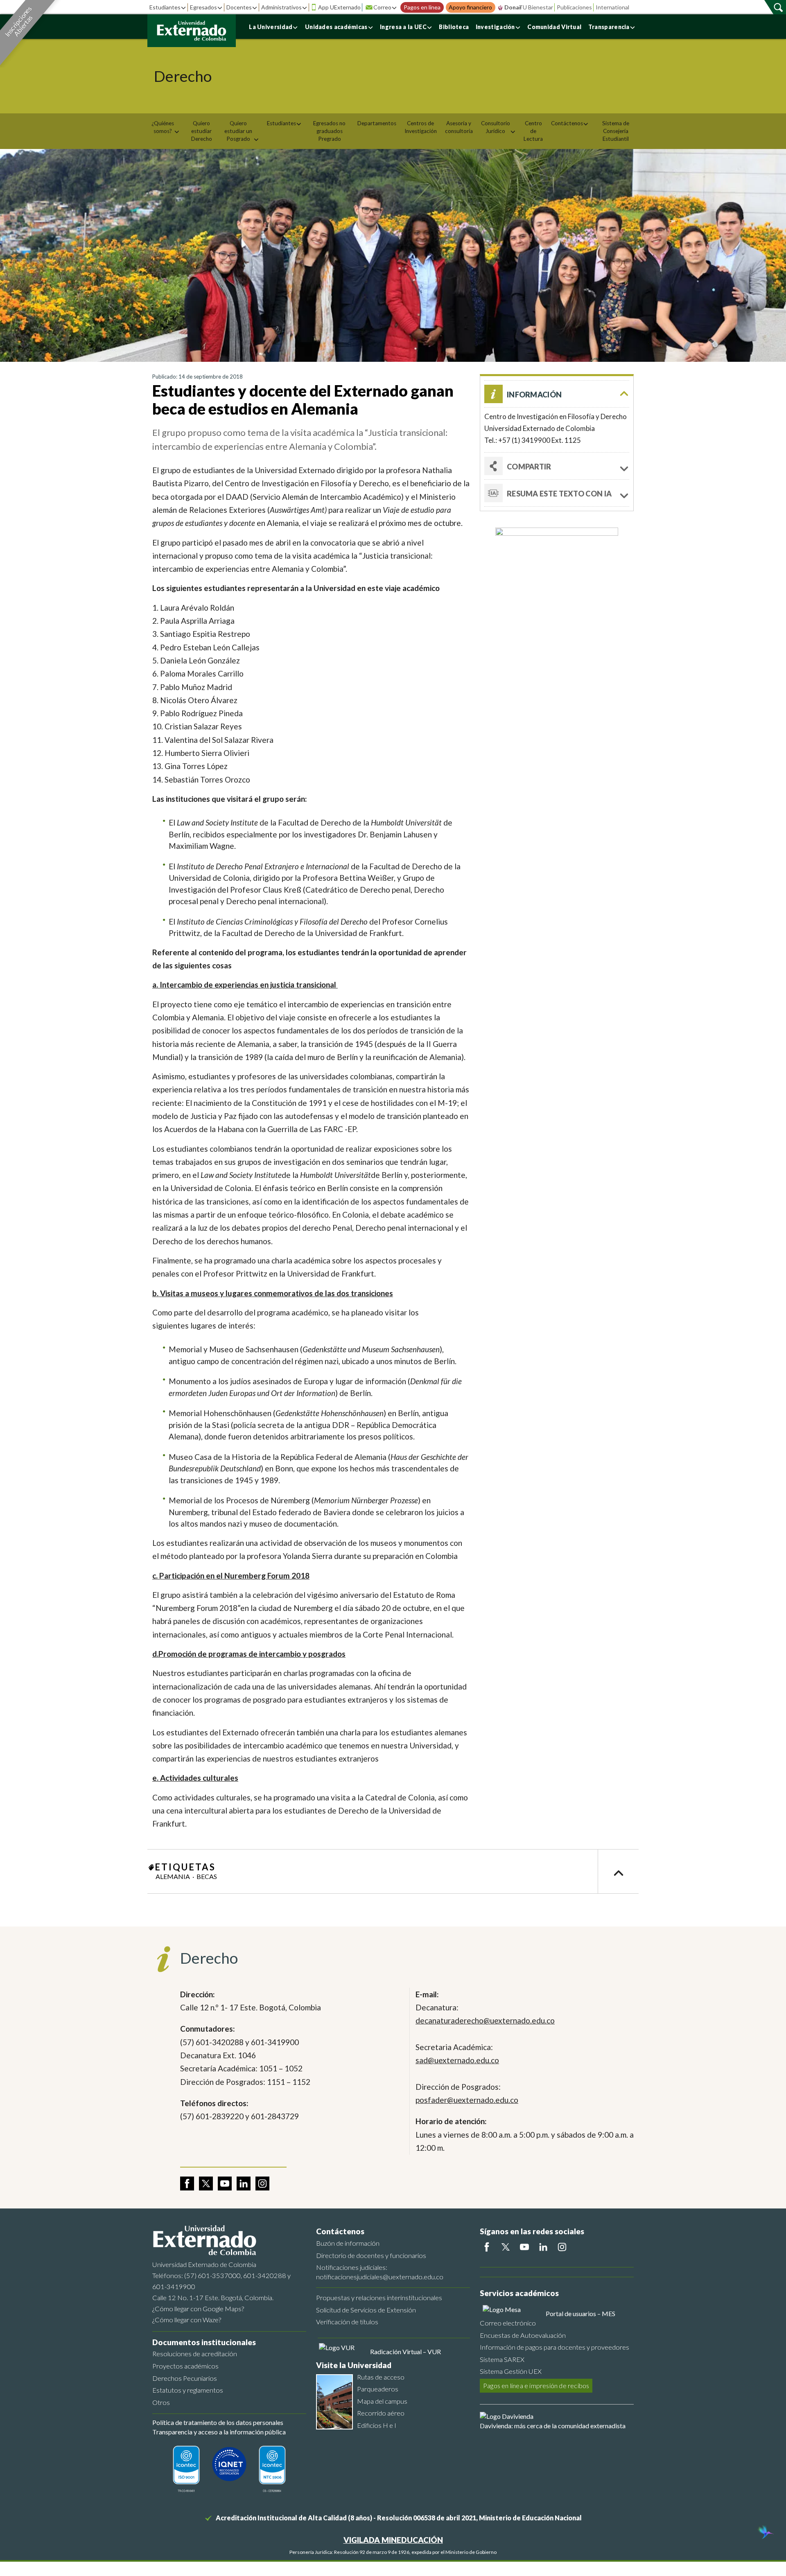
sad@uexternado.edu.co (457, 2060)
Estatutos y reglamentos (188, 2390)
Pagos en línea (422, 7)
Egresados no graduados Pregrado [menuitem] (329, 131)
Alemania (173, 1876)
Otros (161, 2402)
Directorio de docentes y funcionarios (371, 2255)
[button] (557, 394)
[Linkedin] (543, 2247)
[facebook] (187, 2184)
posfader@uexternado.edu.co (467, 2100)
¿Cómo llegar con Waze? (187, 2320)
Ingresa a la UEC (403, 27)
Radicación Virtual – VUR (405, 2352)
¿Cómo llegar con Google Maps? (198, 2309)
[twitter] (206, 2184)
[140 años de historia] (765, 2533)
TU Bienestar (536, 7)
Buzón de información (348, 2243)
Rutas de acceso (381, 2377)
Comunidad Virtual (554, 27)
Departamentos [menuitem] (377, 123)
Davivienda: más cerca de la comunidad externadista (553, 2426)
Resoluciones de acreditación (195, 2354)
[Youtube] (524, 2247)
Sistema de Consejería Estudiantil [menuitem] (616, 131)
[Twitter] (506, 2247)
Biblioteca (454, 27)
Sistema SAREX (502, 2359)
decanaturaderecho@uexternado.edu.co (485, 2020)
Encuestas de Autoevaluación (523, 2335)
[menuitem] (166, 127)
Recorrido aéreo (381, 2413)
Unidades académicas (336, 27)
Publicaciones (574, 7)
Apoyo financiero (470, 7)
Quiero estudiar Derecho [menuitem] (202, 131)
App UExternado (339, 7)
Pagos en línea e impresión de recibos (536, 2385)
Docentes (239, 7)
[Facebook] (487, 2247)
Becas (207, 1876)
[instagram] (262, 2184)
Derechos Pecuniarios (185, 2378)
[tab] (557, 493)
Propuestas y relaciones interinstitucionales (379, 2297)
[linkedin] (244, 2184)
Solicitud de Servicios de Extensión (366, 2310)
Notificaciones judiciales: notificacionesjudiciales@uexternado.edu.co (380, 2272)
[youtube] (225, 2184)
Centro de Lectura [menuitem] (533, 131)
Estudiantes (165, 7)
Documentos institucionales (204, 2342)
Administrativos (281, 7)
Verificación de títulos (347, 2322)
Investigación (495, 27)
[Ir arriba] (618, 1871)
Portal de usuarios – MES (580, 2313)
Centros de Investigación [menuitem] (421, 127)
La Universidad (271, 27)
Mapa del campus (382, 2401)
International (612, 7)
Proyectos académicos (185, 2366)
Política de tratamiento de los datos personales (218, 2422)
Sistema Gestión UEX (511, 2371)
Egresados (203, 7)
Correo (382, 7)
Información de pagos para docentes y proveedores (554, 2347)
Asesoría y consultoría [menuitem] (459, 127)
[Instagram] (562, 2247)
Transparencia (609, 27)
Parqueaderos (378, 2389)
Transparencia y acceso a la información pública (219, 2432)
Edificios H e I (377, 2425)
